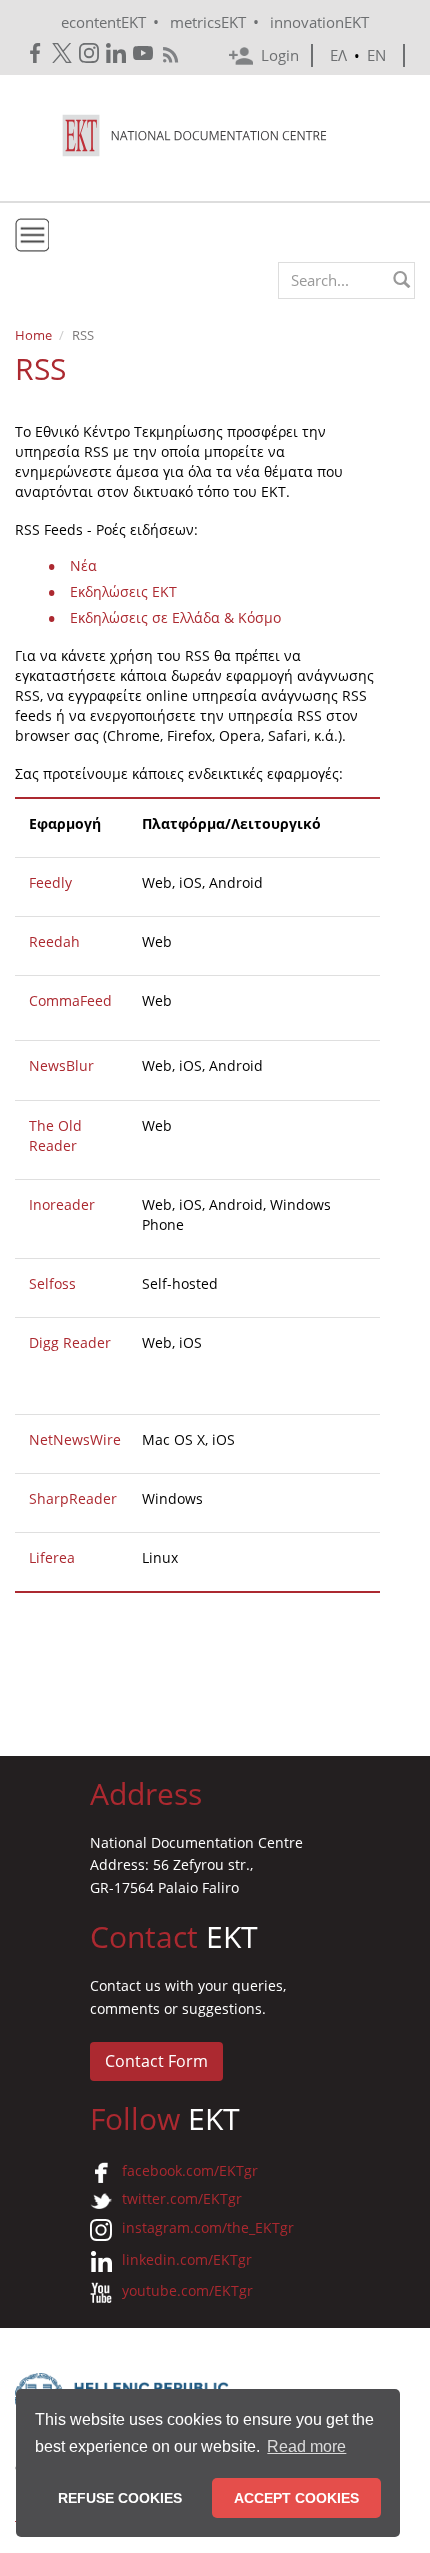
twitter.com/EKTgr (182, 2198)
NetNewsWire (75, 1439)
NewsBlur (61, 1065)
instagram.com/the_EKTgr (208, 2227)
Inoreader (62, 1204)
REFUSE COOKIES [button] (120, 2498)
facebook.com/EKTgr (190, 2170)
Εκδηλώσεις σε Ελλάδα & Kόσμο (175, 617)
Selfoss (52, 1283)
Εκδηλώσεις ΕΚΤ (123, 591)
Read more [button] (306, 2446)
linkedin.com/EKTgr (187, 2259)
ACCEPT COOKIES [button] (296, 2498)
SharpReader (73, 1498)
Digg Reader (70, 1342)
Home (33, 335)
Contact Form (156, 2061)
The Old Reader (55, 1135)
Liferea (52, 1557)
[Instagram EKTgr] (90, 53)
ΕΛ (338, 55)
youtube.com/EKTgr (187, 2290)
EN (376, 55)
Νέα (83, 565)
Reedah (54, 941)
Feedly (50, 882)
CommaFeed (70, 1000)
